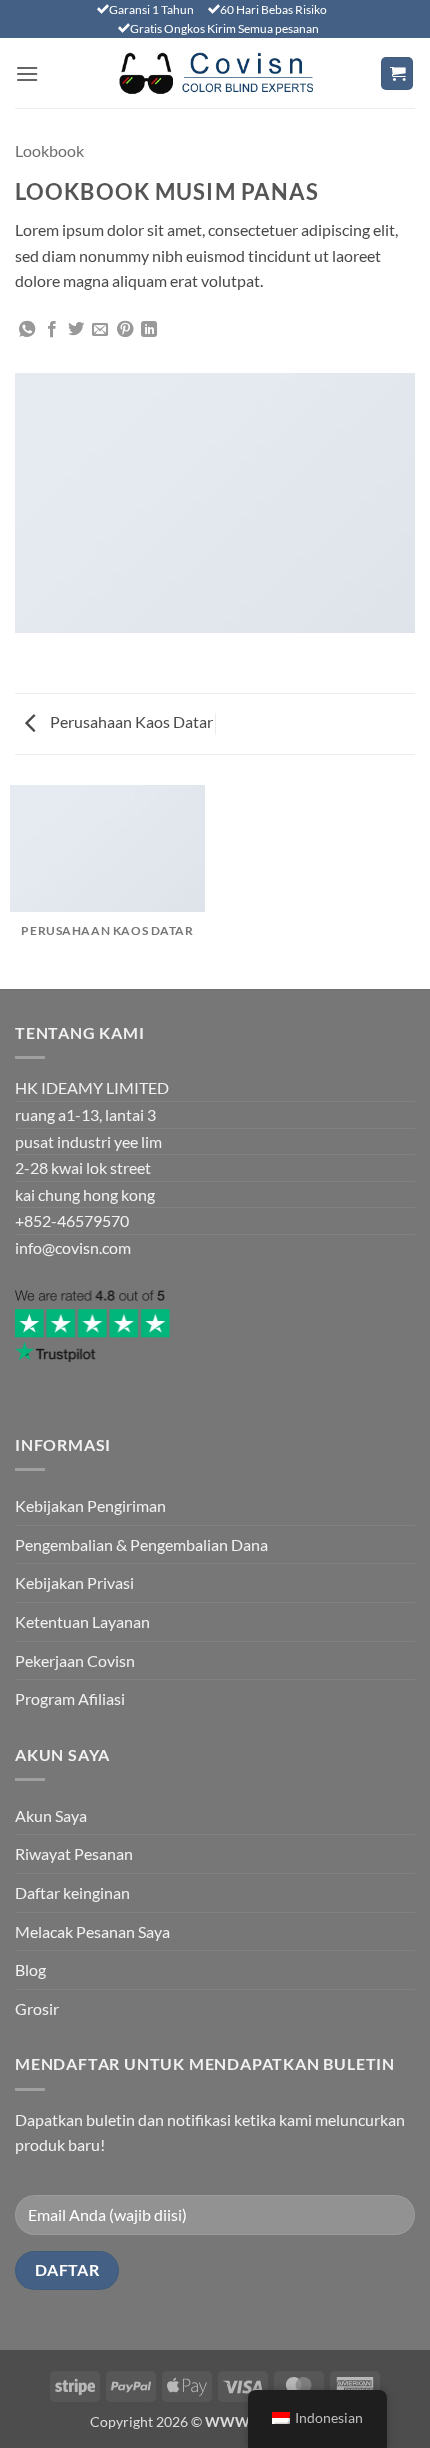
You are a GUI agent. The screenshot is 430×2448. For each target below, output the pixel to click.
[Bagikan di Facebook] (52, 330)
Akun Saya (51, 1815)
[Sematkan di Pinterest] (125, 330)
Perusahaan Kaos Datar (130, 721)
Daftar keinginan (72, 1892)
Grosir (37, 2008)
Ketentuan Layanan (82, 1621)
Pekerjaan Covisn (75, 1660)
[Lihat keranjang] (397, 73)
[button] (27, 73)
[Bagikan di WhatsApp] (27, 330)
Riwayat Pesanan (74, 1853)
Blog (30, 1969)
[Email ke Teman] (100, 330)
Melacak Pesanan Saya (92, 1931)
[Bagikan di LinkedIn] (149, 330)
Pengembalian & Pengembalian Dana (141, 1544)
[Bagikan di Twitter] (76, 330)
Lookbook (49, 150)
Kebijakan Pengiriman (90, 1505)
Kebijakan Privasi (74, 1582)
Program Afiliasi (70, 1698)
